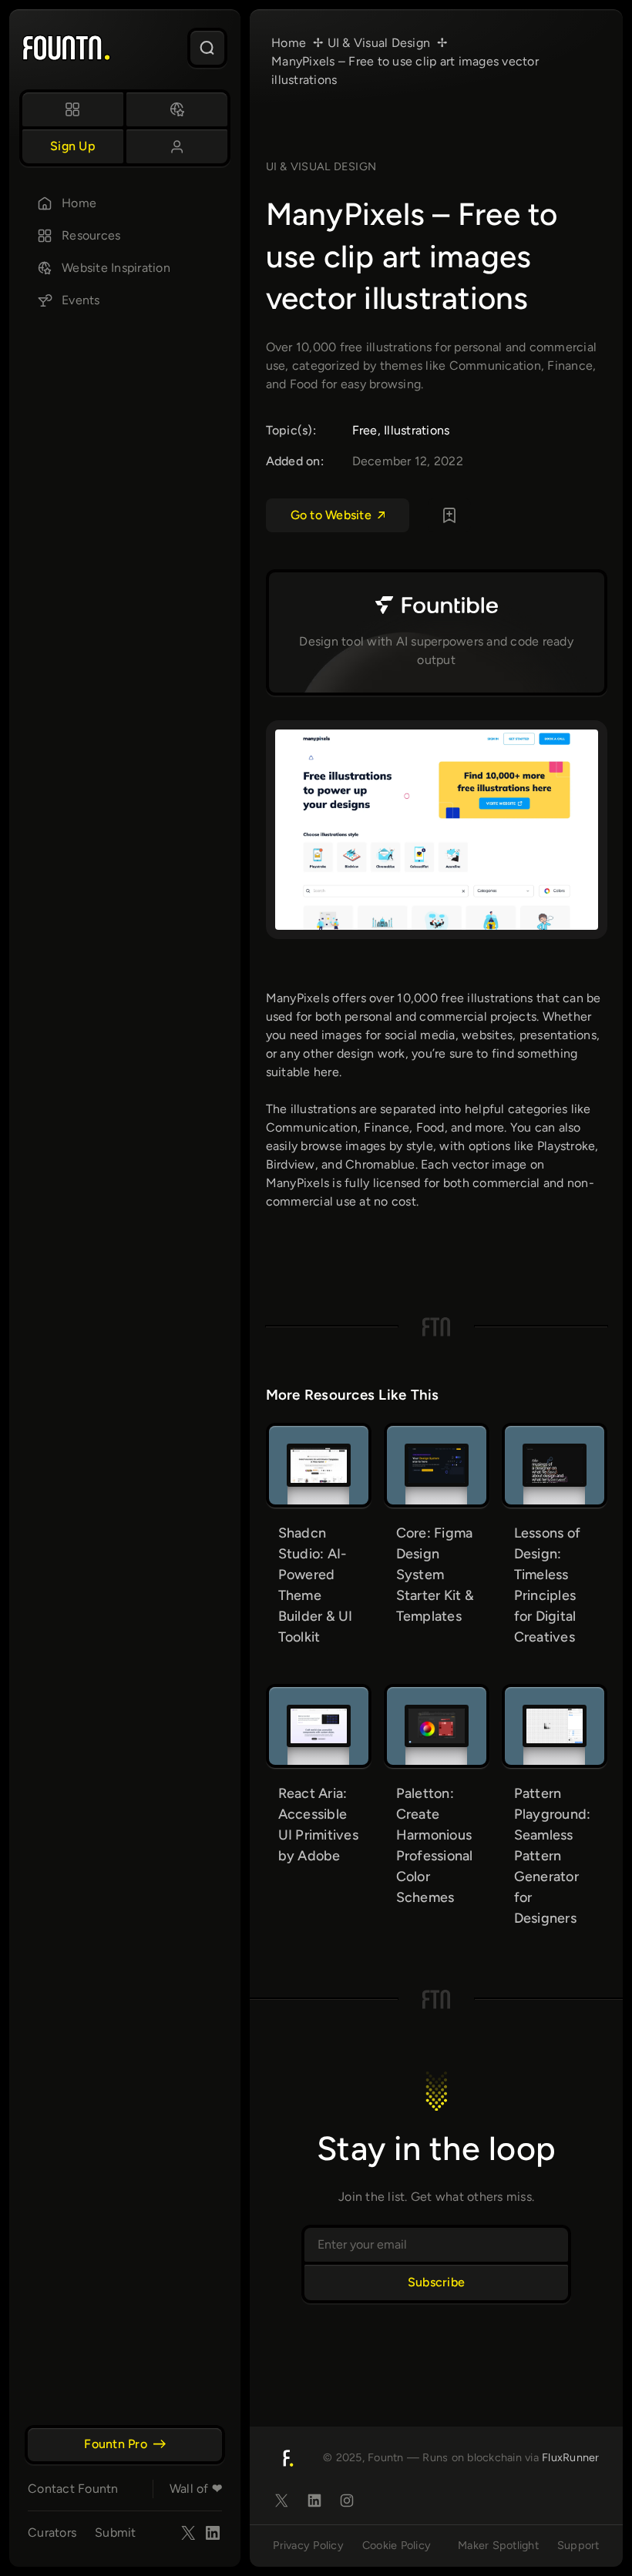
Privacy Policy (308, 2545)
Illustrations (417, 430)
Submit (116, 2532)
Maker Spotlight (498, 2545)
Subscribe (436, 2282)
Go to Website (331, 515)
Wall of (196, 2489)
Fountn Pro (116, 2444)
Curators (52, 2532)
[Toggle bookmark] (449, 515)
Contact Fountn (73, 2489)
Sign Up (73, 146)
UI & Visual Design (321, 166)
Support (578, 2545)
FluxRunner (571, 2457)
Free (365, 430)
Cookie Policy (397, 2545)
